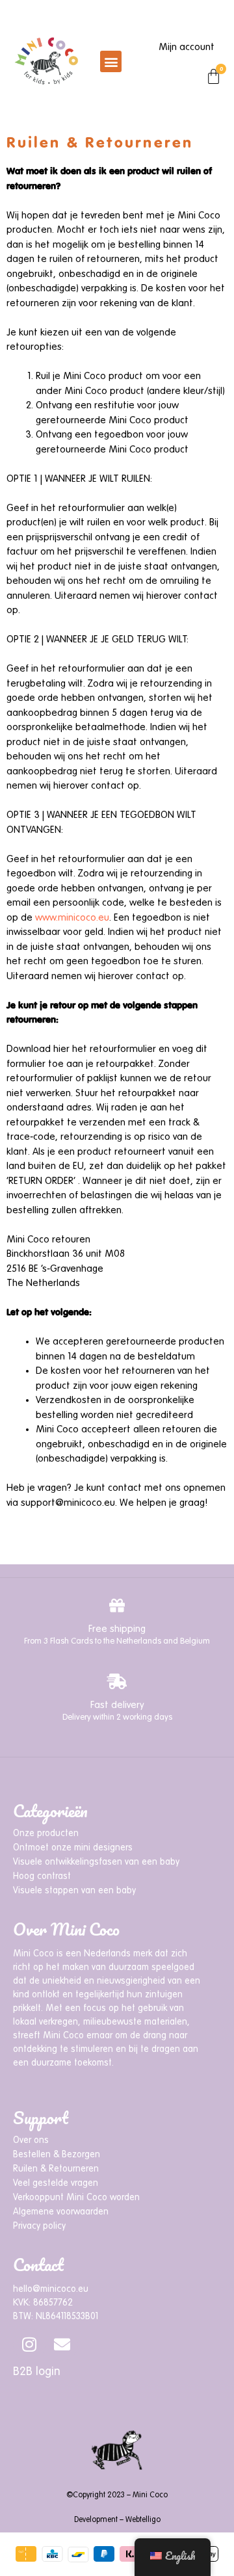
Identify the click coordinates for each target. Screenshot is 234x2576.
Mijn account (187, 47)
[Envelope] (62, 2345)
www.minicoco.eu (72, 918)
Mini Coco (150, 2495)
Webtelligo (143, 2520)
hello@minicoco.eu (51, 2289)
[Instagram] (29, 2345)
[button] (111, 61)
